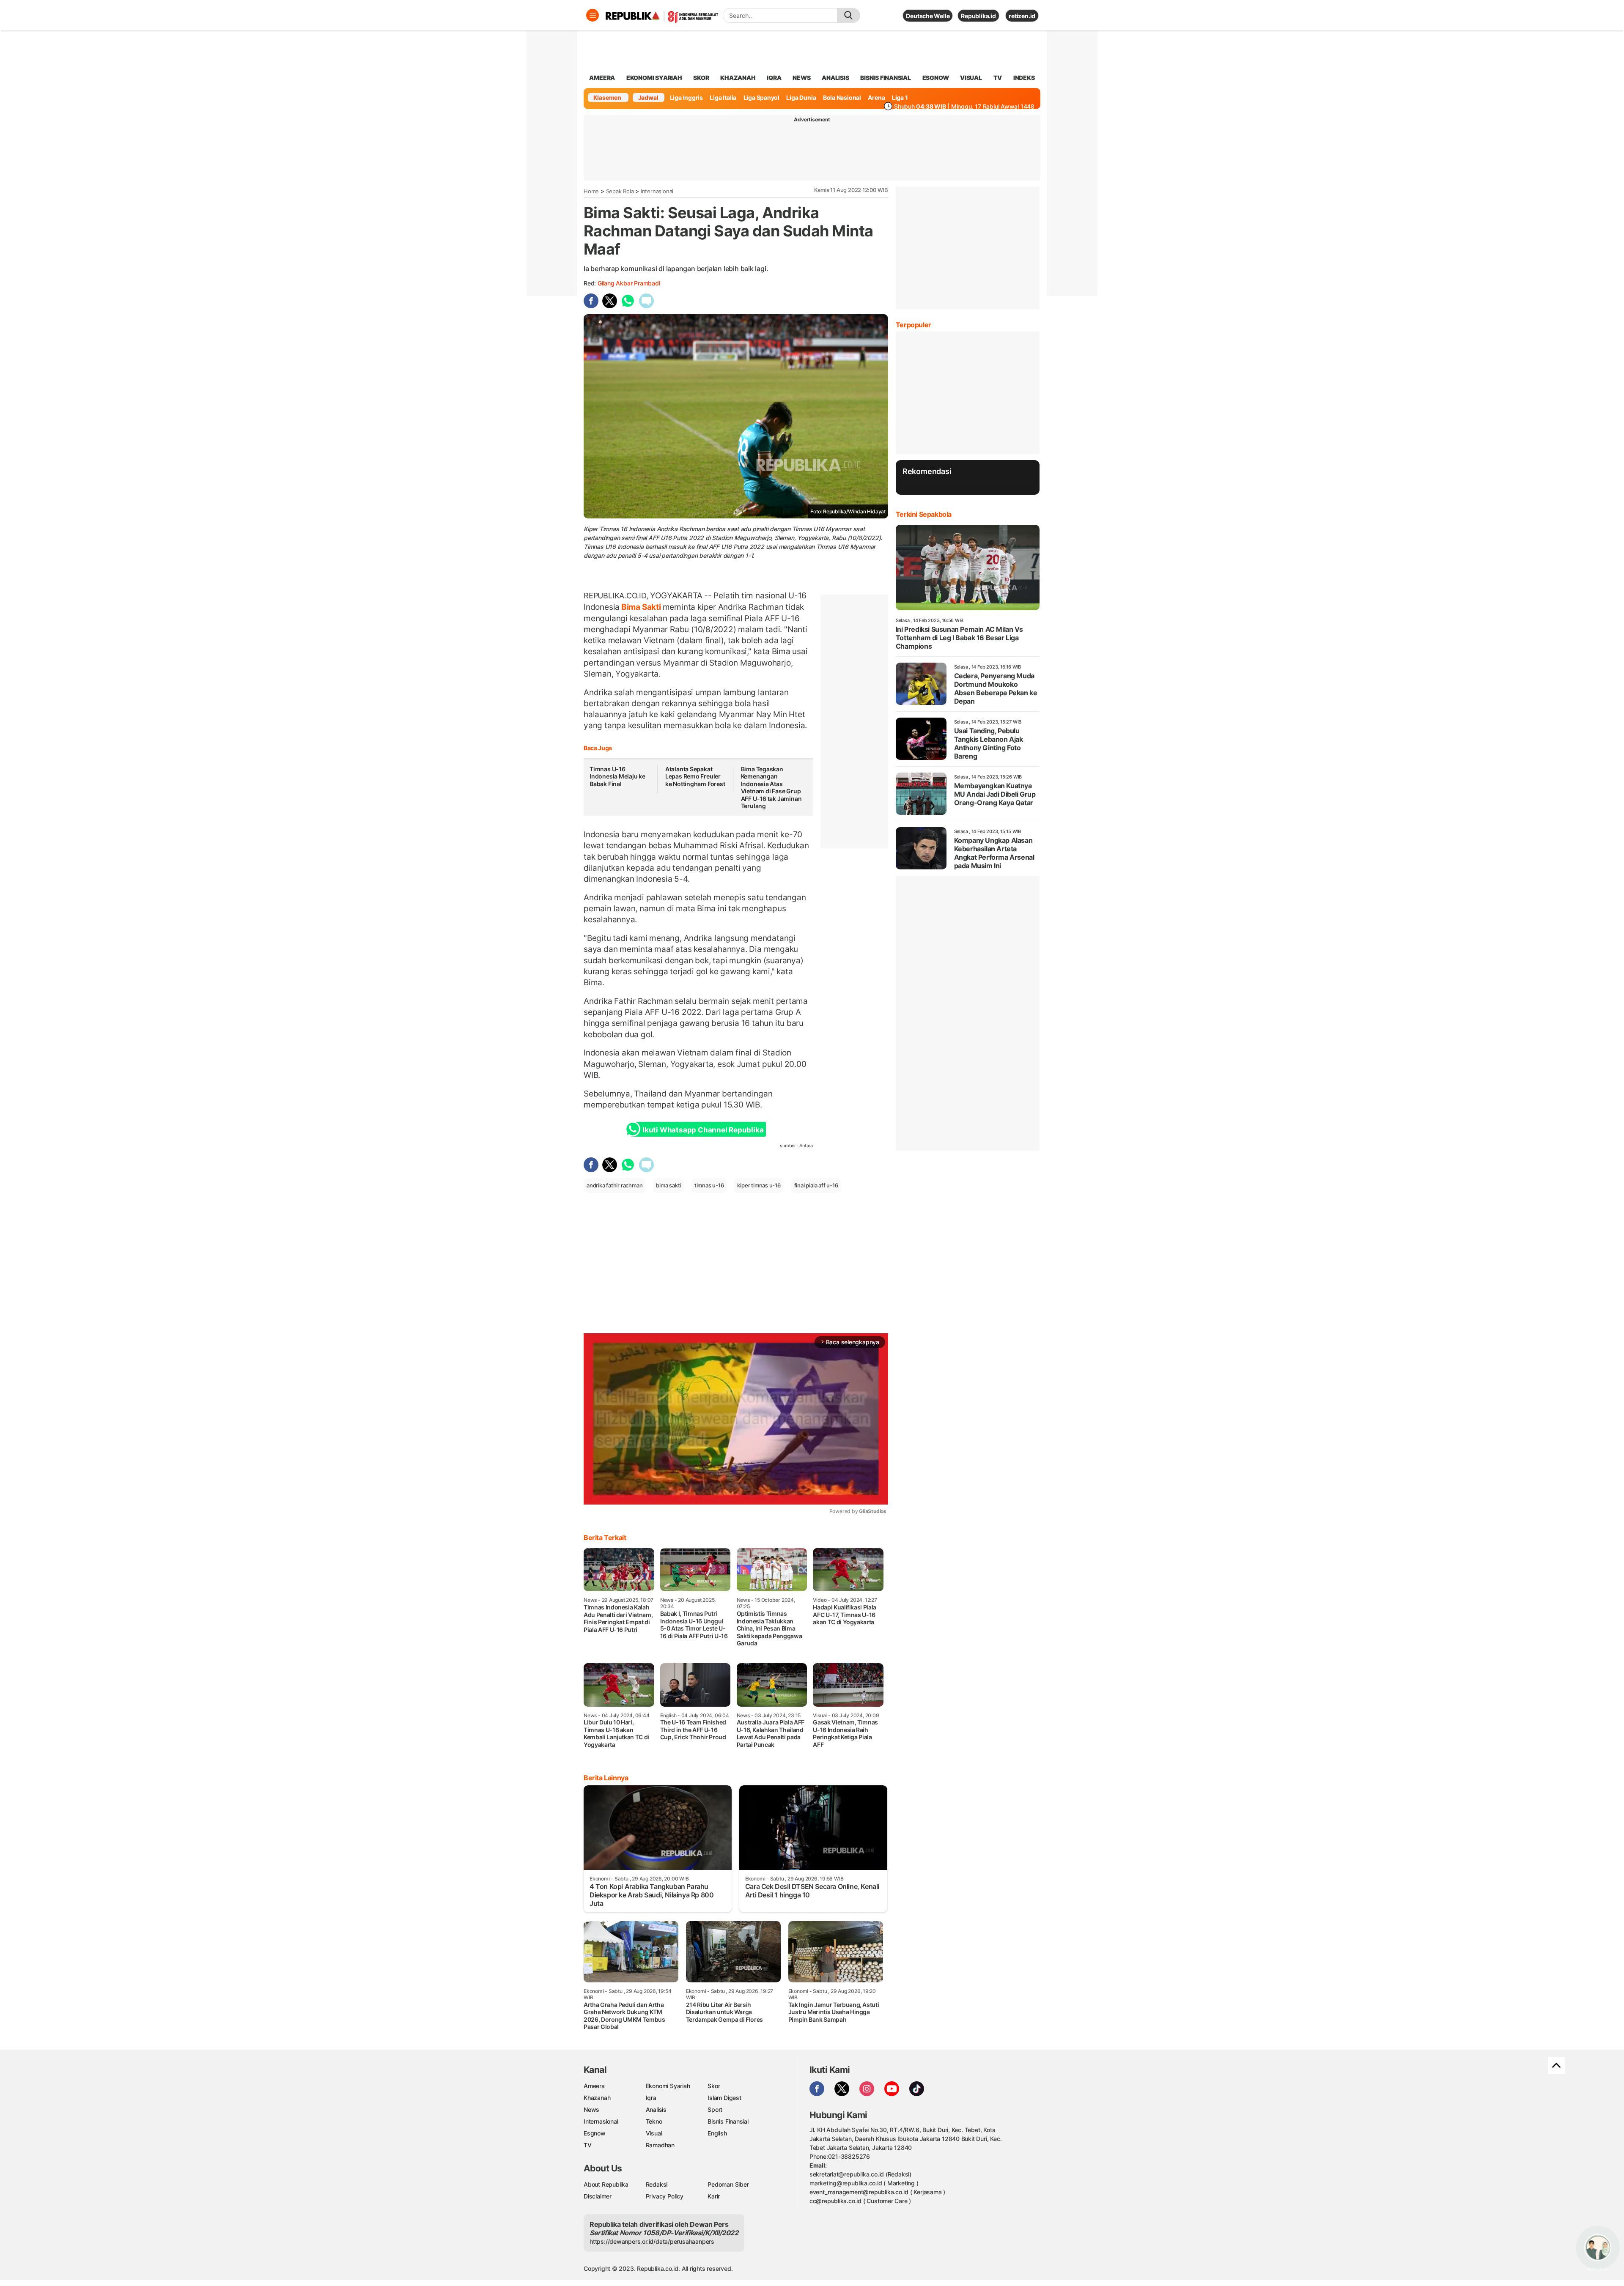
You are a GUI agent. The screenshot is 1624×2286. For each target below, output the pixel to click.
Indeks (1024, 78)
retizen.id (1022, 16)
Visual (654, 2133)
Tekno (654, 2121)
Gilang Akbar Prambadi (629, 283)
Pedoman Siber (728, 2184)
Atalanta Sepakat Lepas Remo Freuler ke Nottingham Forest (695, 776)
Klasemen (607, 97)
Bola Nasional (842, 97)
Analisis (656, 2109)
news (801, 78)
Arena (876, 97)
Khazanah (597, 2098)
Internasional (657, 191)
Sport (715, 2109)
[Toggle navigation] (593, 15)
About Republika (606, 2184)
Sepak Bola (620, 191)
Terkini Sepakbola (924, 514)
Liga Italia (723, 97)
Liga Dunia (801, 97)
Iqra (651, 2098)
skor (701, 78)
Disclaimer (598, 2196)
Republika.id (978, 16)
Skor (714, 2086)
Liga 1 (900, 97)
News (591, 2109)
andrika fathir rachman (614, 1185)
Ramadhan (660, 2145)
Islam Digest (724, 2098)
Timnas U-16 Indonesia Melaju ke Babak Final (617, 776)
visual (971, 78)
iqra (774, 78)
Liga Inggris (686, 97)
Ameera (594, 2086)
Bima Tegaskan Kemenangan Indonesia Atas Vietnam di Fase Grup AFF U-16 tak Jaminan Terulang (771, 788)
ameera (602, 78)
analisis (835, 78)
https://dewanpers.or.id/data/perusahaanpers (652, 2241)
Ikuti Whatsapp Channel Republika (703, 1130)
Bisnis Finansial (886, 78)
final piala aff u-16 (816, 1185)
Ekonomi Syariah (654, 78)
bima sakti (668, 1185)
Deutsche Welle (928, 16)
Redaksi (657, 2184)
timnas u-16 (709, 1185)
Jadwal (648, 97)
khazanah (738, 78)
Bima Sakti (641, 607)
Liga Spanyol (761, 97)
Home (591, 191)
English (717, 2133)
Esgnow (595, 2133)
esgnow (936, 78)
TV (998, 78)
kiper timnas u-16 (759, 1185)
